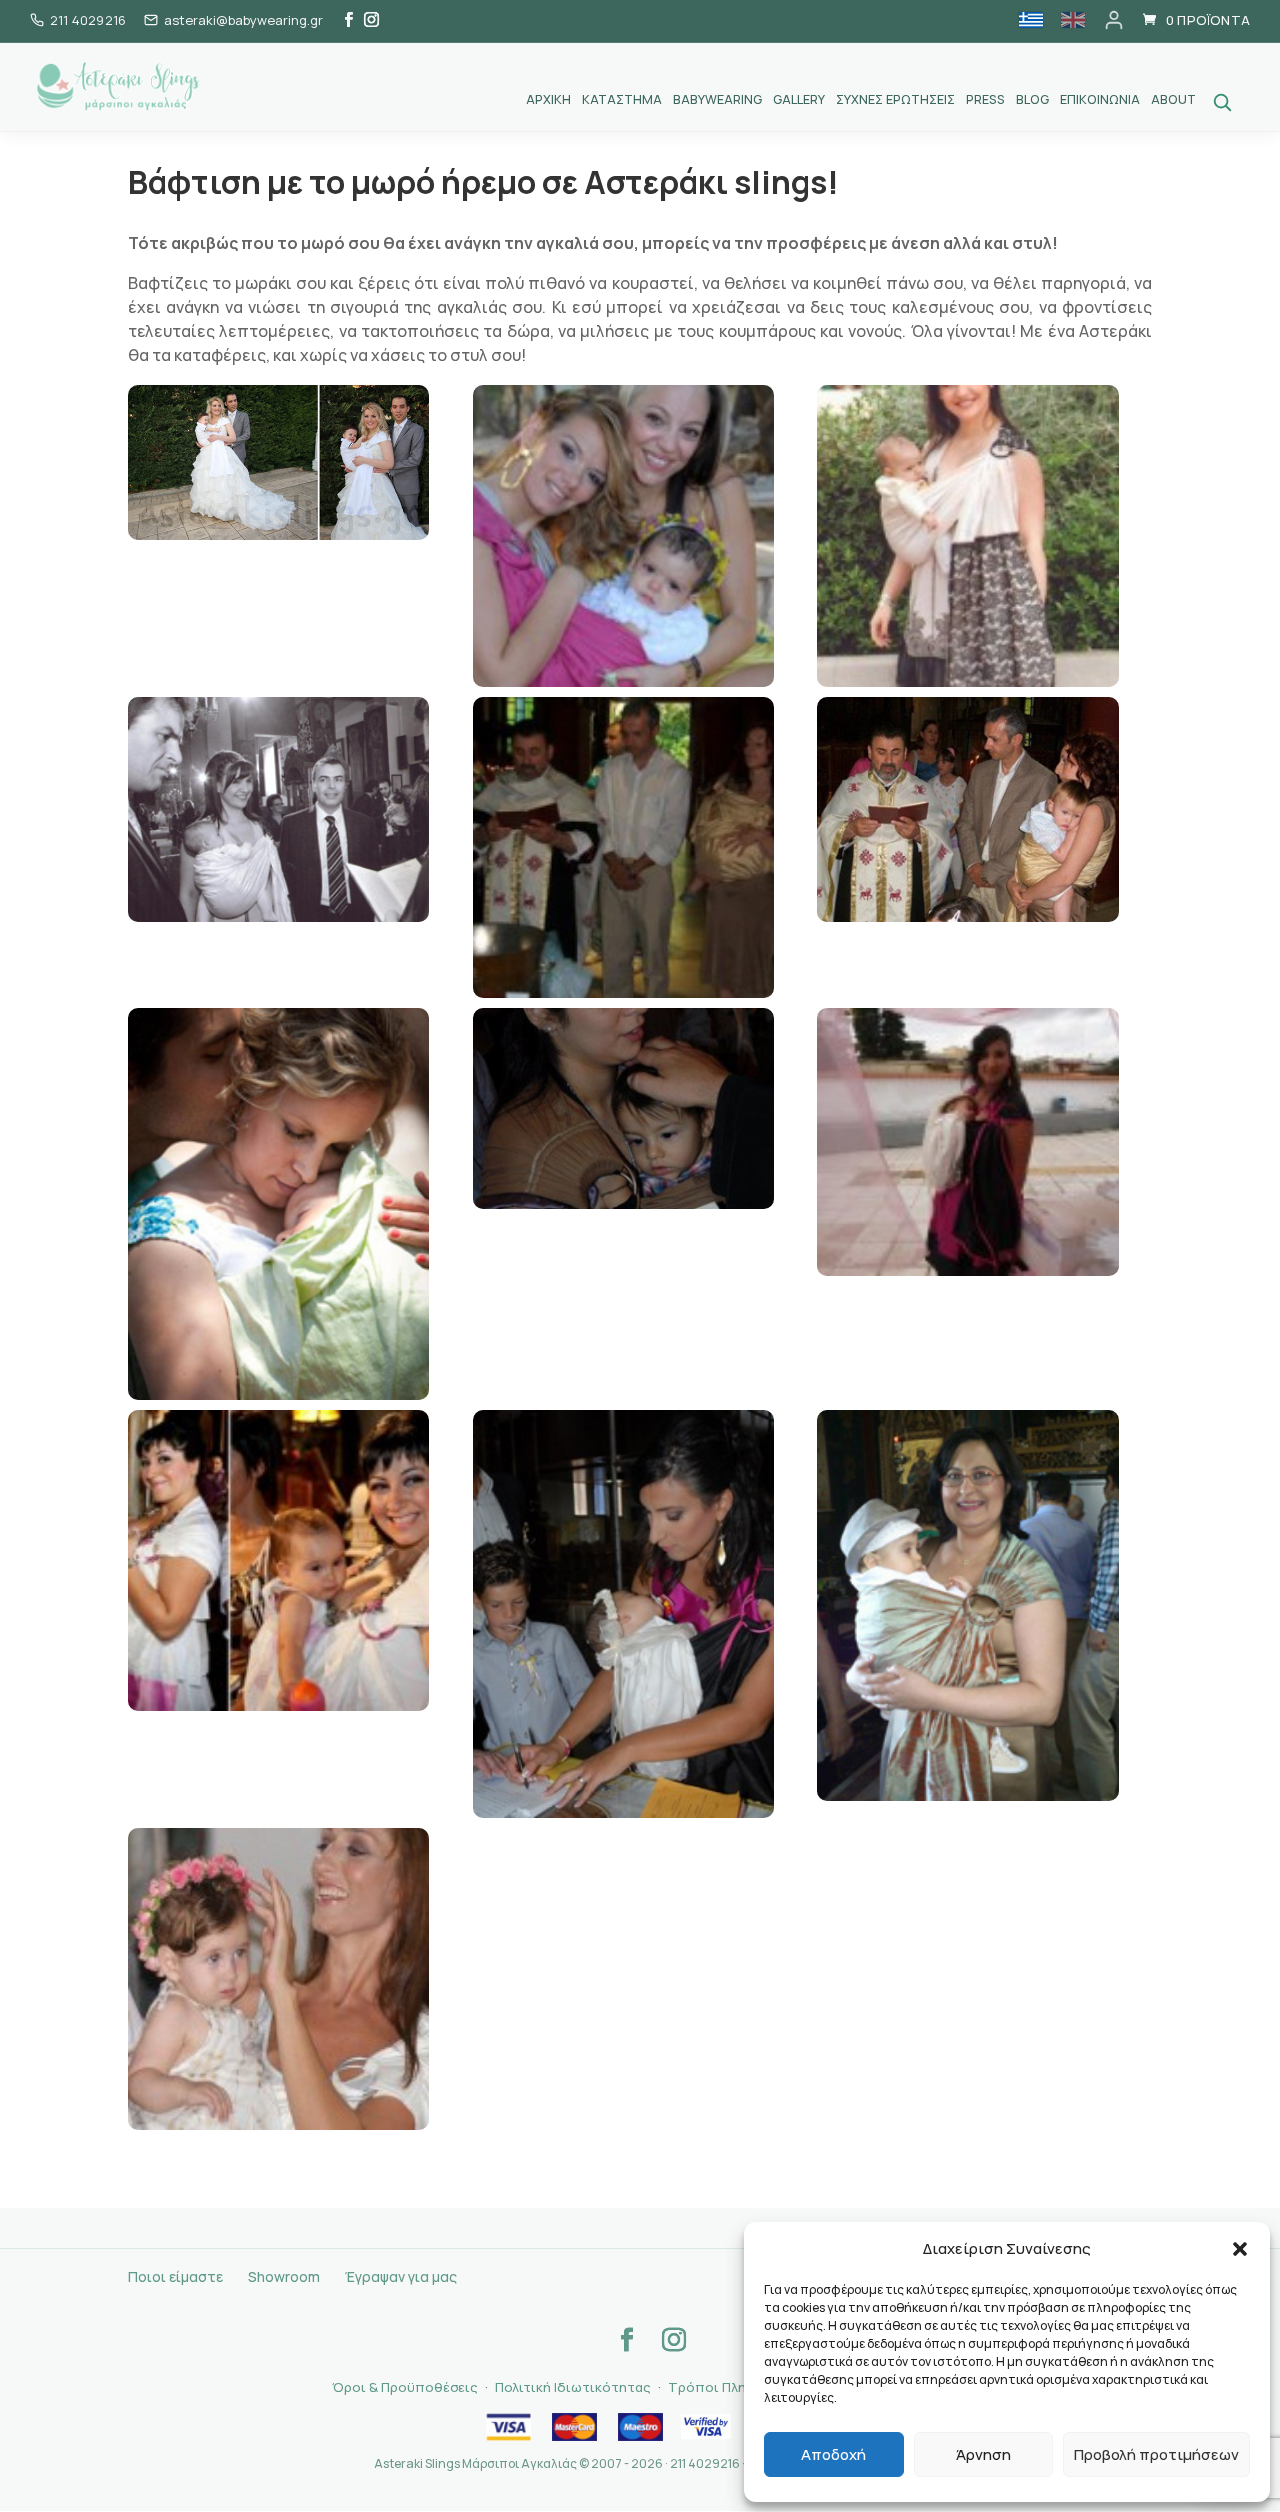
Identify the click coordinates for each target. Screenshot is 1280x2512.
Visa (508, 2427)
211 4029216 (88, 20)
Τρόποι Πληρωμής (728, 2387)
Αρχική (548, 100)
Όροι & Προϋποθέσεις (405, 2387)
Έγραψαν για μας (401, 2276)
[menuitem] (1031, 20)
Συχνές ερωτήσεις (895, 100)
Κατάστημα (622, 100)
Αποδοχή (833, 2454)
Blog (1032, 100)
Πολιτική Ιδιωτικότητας (573, 2387)
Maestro (640, 2427)
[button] (1240, 2249)
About (1173, 100)
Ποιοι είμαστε (175, 2276)
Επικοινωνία (1100, 100)
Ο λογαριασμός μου (1114, 20)
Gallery (799, 100)
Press (985, 100)
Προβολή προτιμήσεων (1156, 2454)
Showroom (284, 2276)
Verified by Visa (706, 2427)
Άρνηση (983, 2454)
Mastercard (574, 2427)
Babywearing (717, 100)
